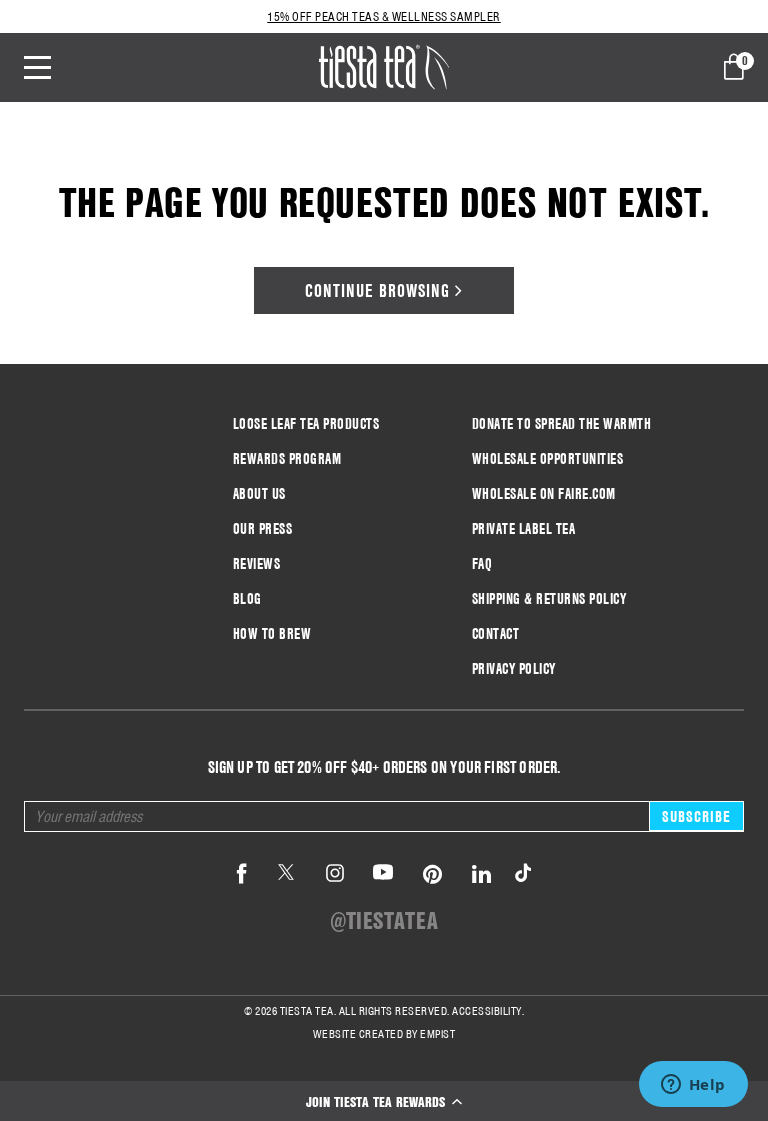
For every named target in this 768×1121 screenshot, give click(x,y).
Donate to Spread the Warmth (562, 424)
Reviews (257, 564)
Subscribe (696, 816)
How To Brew (272, 634)
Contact (496, 634)
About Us (259, 494)
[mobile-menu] (52, 67)
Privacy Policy (514, 669)
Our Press (263, 529)
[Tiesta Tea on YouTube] (383, 874)
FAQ (482, 564)
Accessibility (487, 1011)
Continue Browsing (380, 290)
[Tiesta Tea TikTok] (519, 874)
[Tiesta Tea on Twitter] (286, 874)
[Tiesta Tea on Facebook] (242, 875)
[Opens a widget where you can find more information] (693, 1086)
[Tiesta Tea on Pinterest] (433, 875)
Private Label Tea (524, 529)
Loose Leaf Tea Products (306, 424)
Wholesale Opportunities (548, 459)
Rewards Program (287, 459)
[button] (384, 1101)
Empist (437, 1034)
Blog (247, 599)
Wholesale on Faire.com (544, 494)
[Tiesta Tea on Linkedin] (482, 875)
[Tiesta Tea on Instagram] (335, 874)
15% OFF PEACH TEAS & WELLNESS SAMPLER (384, 16)
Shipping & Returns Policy (549, 599)
